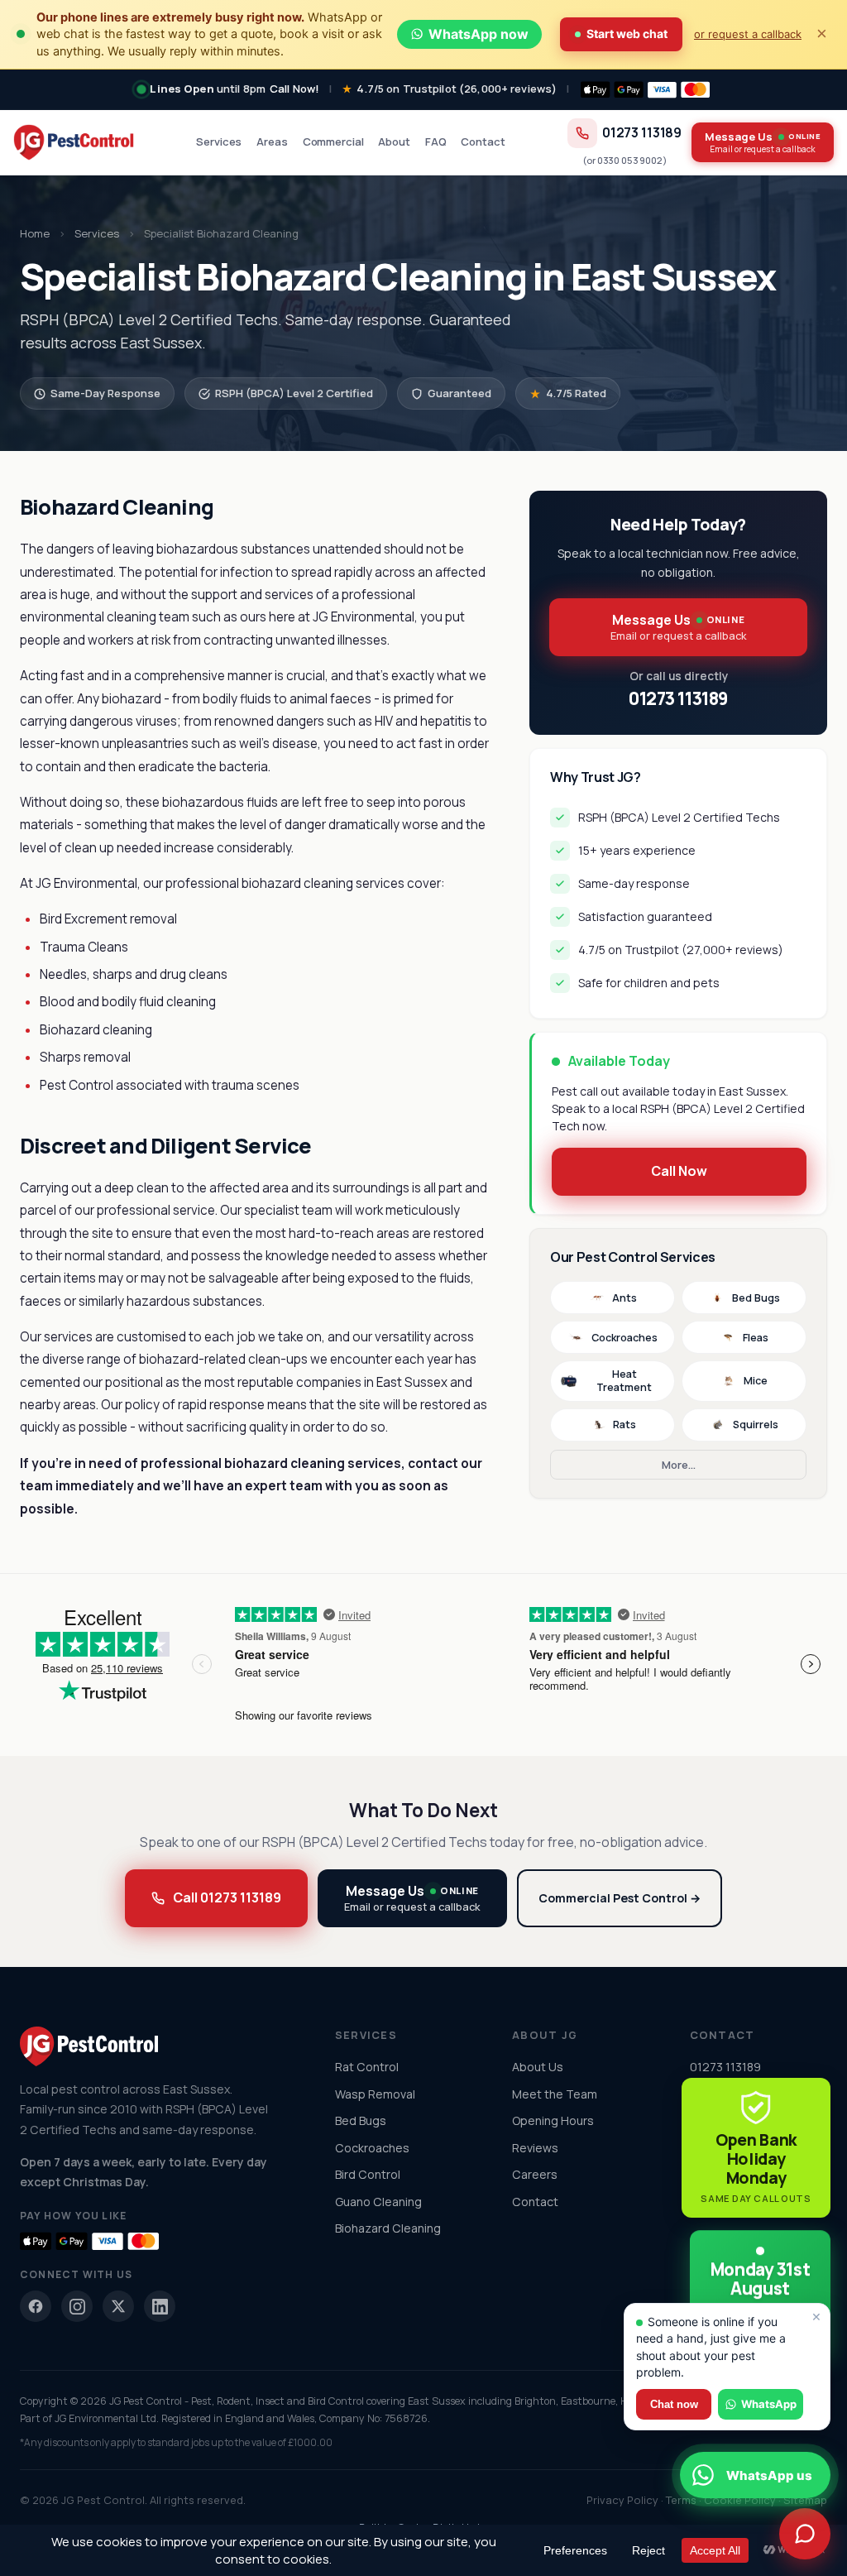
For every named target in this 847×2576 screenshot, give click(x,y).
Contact (483, 142)
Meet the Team (555, 2094)
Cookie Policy (740, 2500)
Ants (624, 1298)
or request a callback (748, 34)
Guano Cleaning (378, 2202)
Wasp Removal (375, 2094)
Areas (272, 142)
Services (219, 142)
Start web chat (627, 34)
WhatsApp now (479, 34)
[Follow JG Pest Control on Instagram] (77, 2306)
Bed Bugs (756, 1298)
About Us (538, 2067)
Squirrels (756, 1425)
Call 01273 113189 (227, 1897)
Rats (624, 1425)
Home (35, 233)
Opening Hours (553, 2120)
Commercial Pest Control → (620, 1898)
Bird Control (368, 2174)
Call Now (679, 1171)
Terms (681, 2500)
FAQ (436, 142)
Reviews (535, 2148)
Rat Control (367, 2067)
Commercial (333, 142)
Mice (756, 1381)
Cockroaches (624, 1338)
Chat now (674, 2404)
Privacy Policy (622, 2500)
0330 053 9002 (630, 160)
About (394, 142)
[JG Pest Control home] (74, 142)
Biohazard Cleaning (388, 2228)
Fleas (756, 1338)
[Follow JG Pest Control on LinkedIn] (160, 2306)
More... (679, 1465)
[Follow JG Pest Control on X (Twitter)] (118, 2306)
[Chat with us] (805, 2534)
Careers (535, 2174)
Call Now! (294, 89)
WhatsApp (769, 2404)
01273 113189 (642, 133)
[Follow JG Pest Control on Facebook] (36, 2306)
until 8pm (208, 89)
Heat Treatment (624, 1381)
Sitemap (805, 2500)
